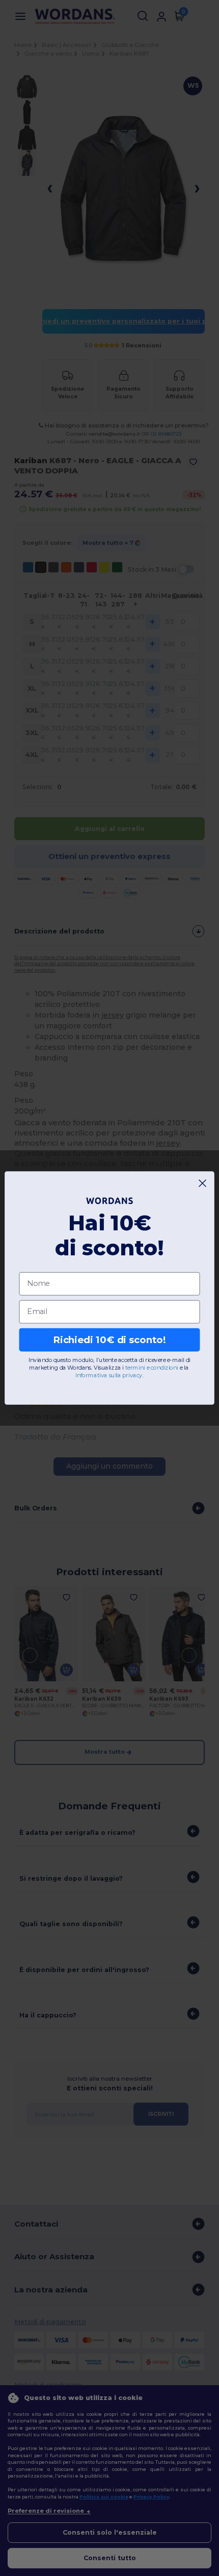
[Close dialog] (203, 1183)
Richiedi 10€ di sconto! (109, 1340)
